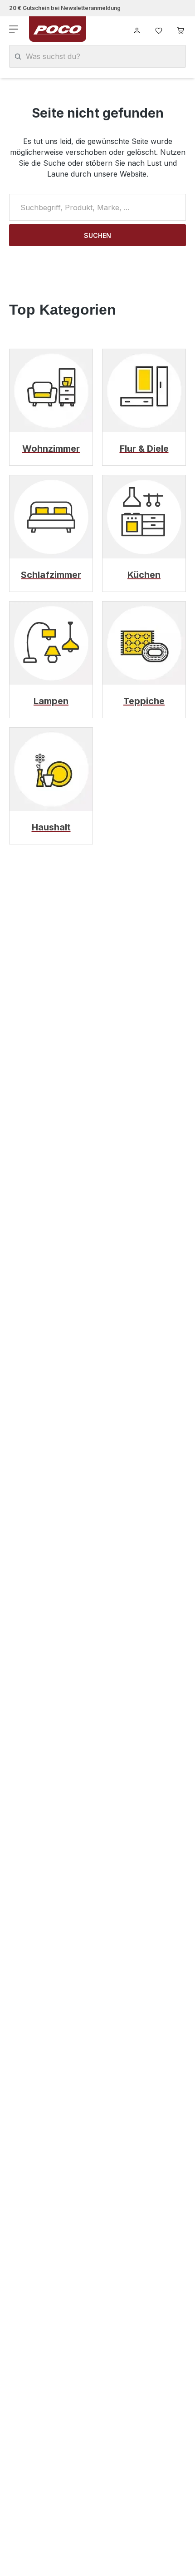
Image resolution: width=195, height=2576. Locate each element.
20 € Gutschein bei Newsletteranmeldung (65, 8)
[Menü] (15, 29)
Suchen (97, 235)
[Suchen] (18, 57)
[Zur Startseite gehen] (58, 29)
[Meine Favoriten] (159, 29)
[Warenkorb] (180, 29)
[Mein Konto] (137, 29)
